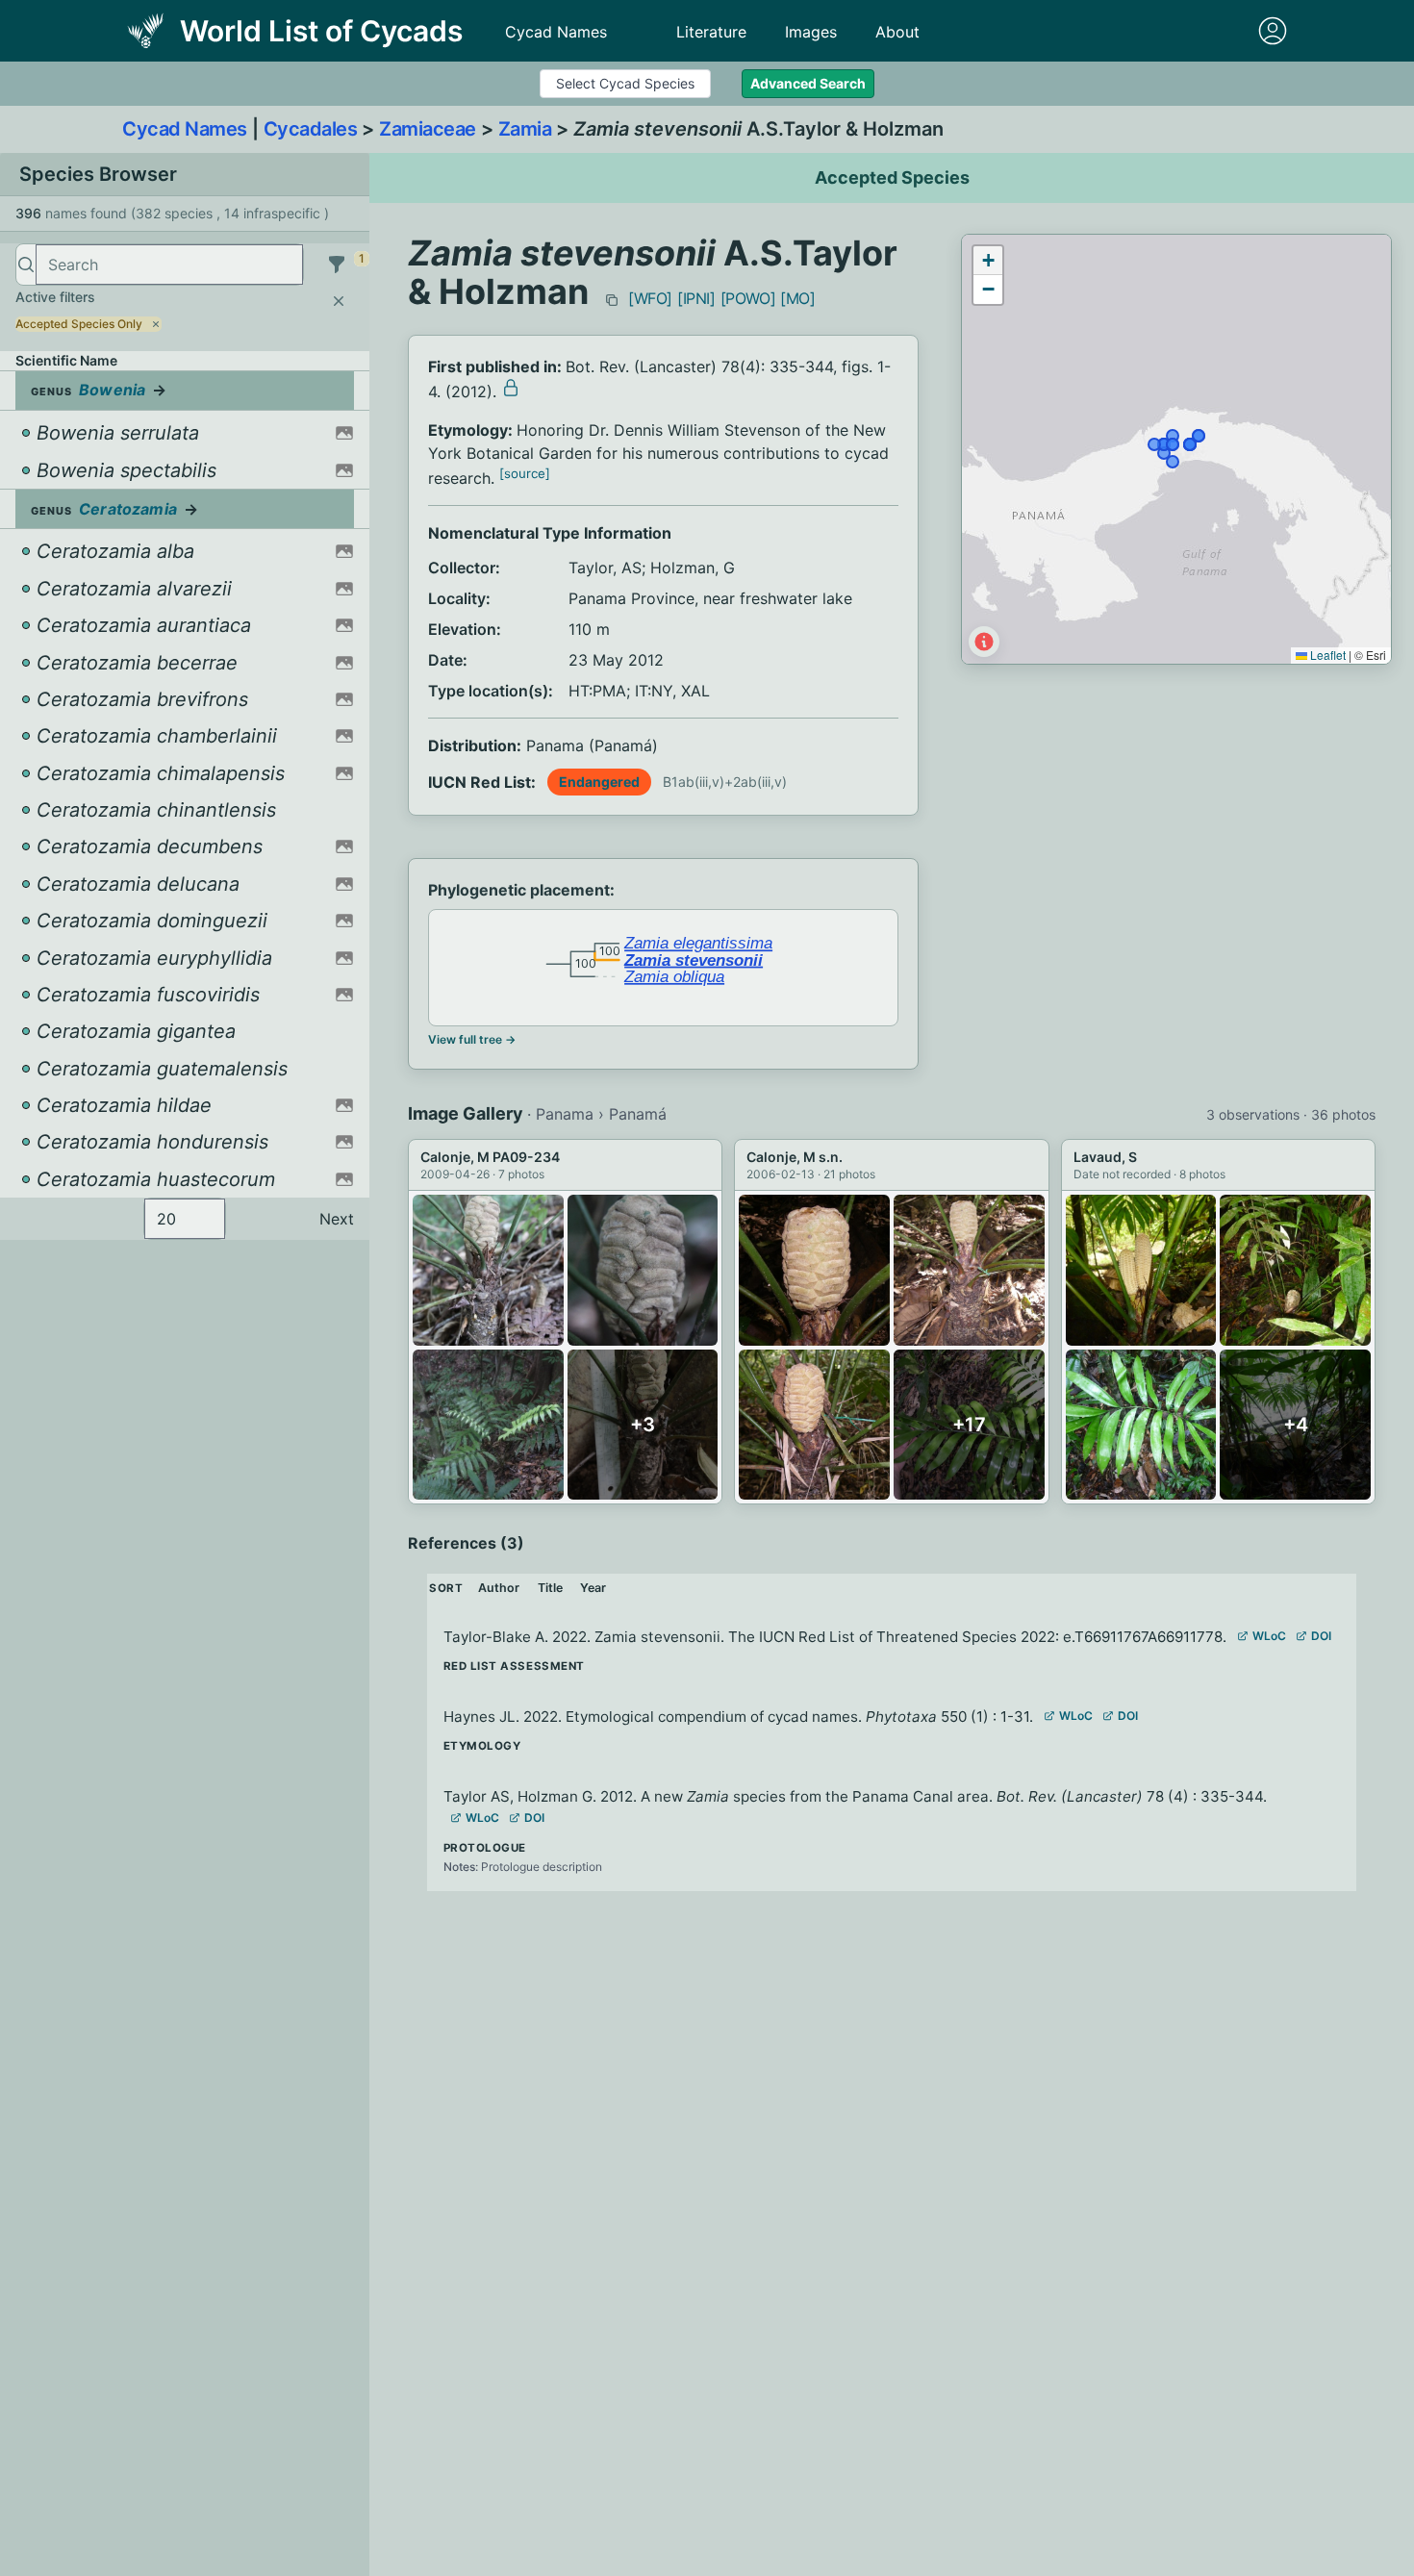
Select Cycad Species (625, 83)
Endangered (599, 782)
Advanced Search (808, 83)
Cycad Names (556, 32)
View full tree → (472, 1039)
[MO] (797, 298)
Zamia (525, 129)
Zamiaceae (428, 129)
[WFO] (650, 298)
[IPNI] (696, 298)
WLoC (1269, 1636)
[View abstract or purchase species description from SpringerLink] (511, 388)
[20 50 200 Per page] (185, 1219)
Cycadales (311, 129)
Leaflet (1326, 655)
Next (337, 1219)
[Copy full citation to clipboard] (612, 300)
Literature (711, 32)
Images (811, 32)
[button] (988, 261)
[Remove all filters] (339, 301)
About (897, 32)
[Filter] (337, 265)
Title (550, 1588)
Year (593, 1588)
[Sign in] (1273, 31)
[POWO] (748, 298)
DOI (1321, 1636)
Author (499, 1588)
